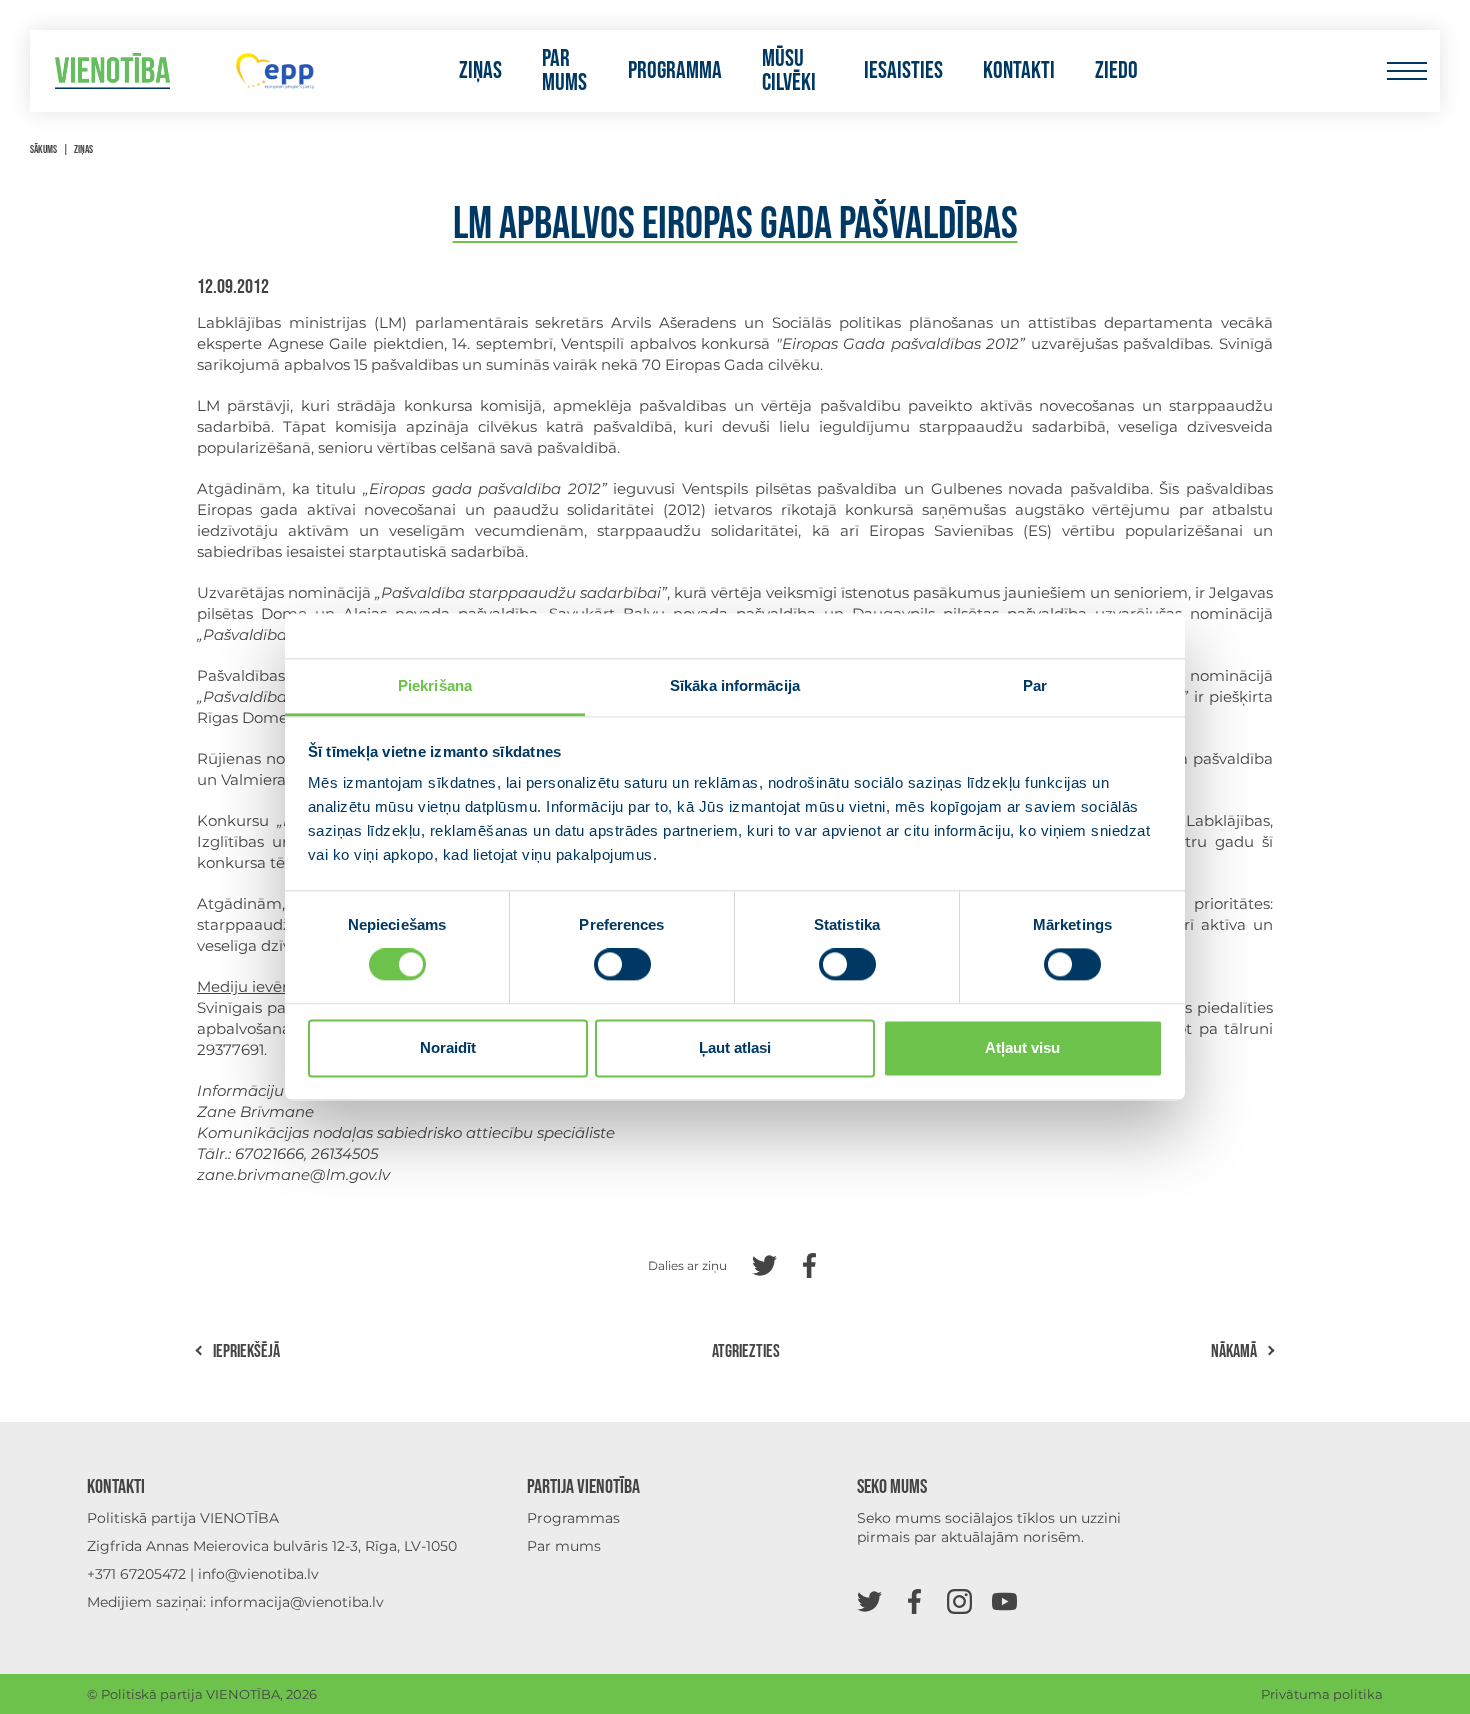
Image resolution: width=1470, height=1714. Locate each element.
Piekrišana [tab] (435, 685)
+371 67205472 (136, 1574)
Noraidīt (448, 1047)
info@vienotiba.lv (258, 1574)
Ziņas (480, 71)
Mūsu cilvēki (789, 71)
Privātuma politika (1322, 1694)
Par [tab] (1035, 685)
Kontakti (1019, 71)
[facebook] (914, 1600)
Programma (675, 71)
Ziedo (1116, 71)
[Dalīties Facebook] (809, 1263)
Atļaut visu (1022, 1047)
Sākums (43, 149)
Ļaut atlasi (735, 1047)
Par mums (564, 71)
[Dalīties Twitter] (764, 1263)
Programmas (573, 1518)
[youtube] (1004, 1600)
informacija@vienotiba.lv (297, 1602)
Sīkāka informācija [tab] (735, 685)
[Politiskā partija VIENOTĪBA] (112, 71)
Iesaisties (903, 71)
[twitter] (869, 1600)
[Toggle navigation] (1406, 71)
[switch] (622, 965)
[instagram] (959, 1600)
